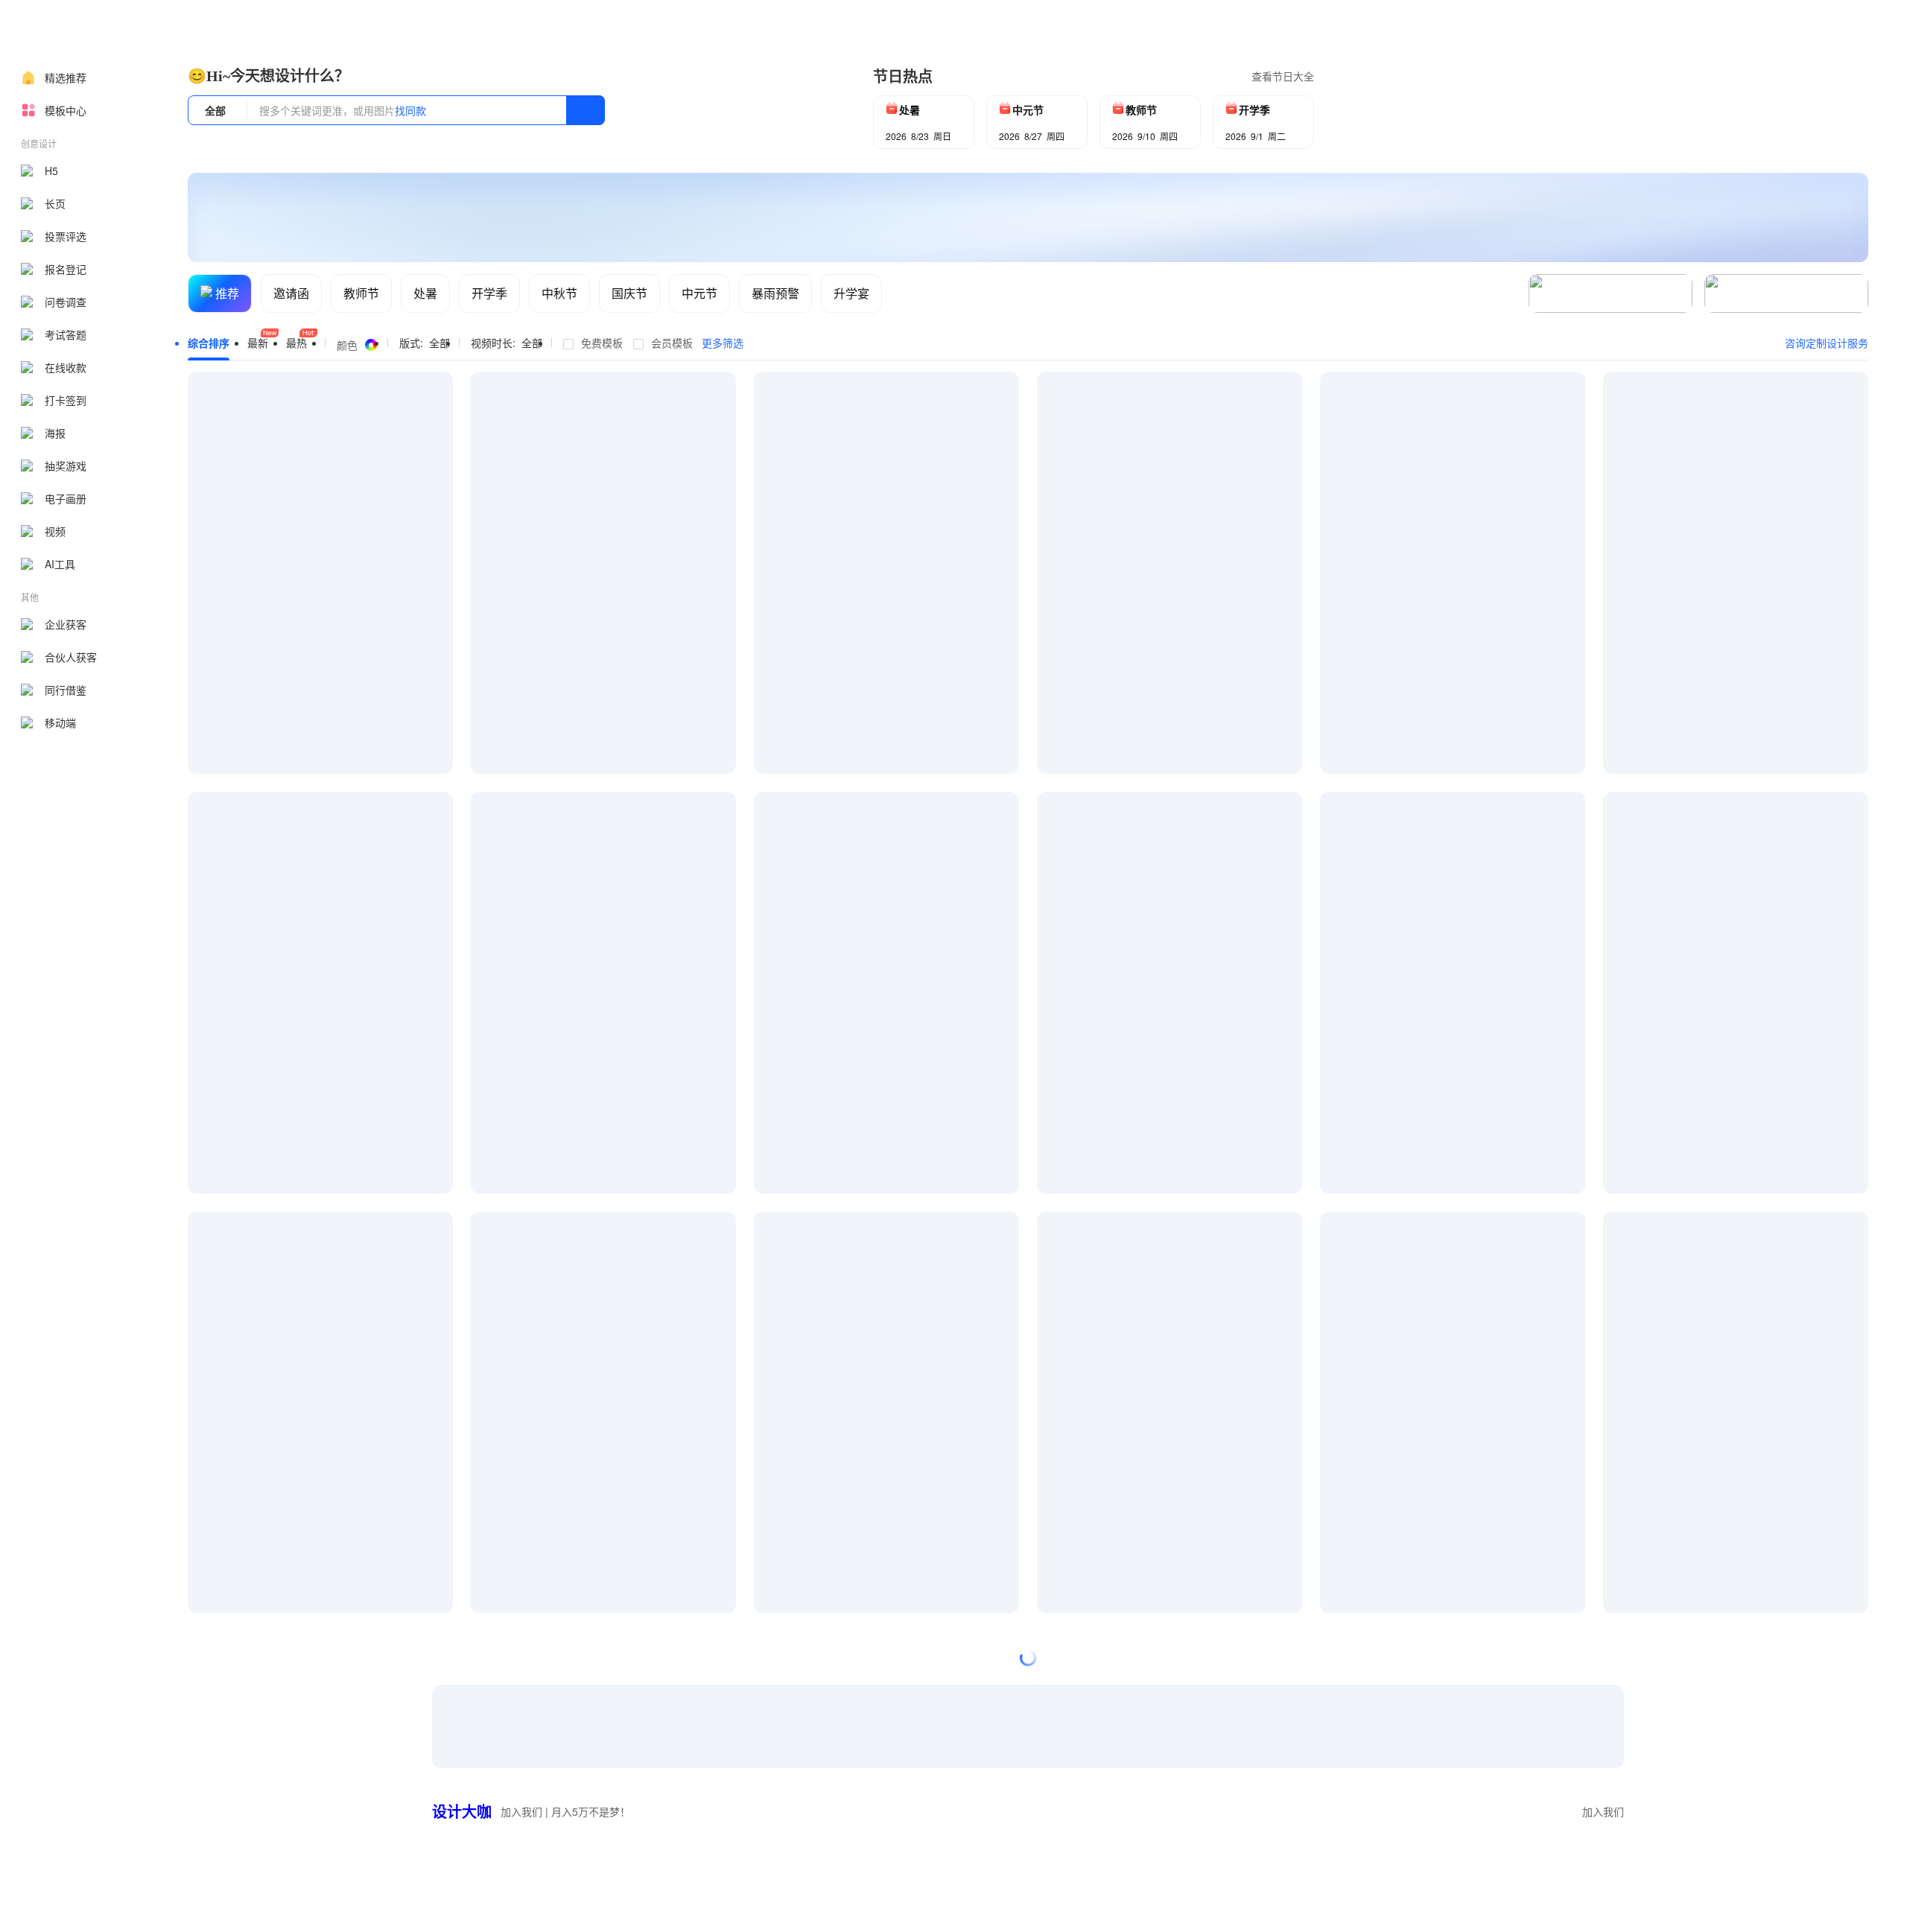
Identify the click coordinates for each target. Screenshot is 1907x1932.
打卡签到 (66, 400)
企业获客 (66, 624)
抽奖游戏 (66, 465)
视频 (55, 531)
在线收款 (66, 367)
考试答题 (66, 334)
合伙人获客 (71, 657)
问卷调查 (66, 302)
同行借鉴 (66, 690)
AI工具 (60, 564)
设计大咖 (462, 1811)
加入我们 (1603, 1811)
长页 (55, 203)
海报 (55, 433)
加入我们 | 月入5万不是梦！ (565, 1811)
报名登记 (66, 269)
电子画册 (66, 498)
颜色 (347, 345)
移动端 (60, 722)
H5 (51, 171)
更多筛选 (723, 343)
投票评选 (66, 236)
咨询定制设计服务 (1827, 343)
